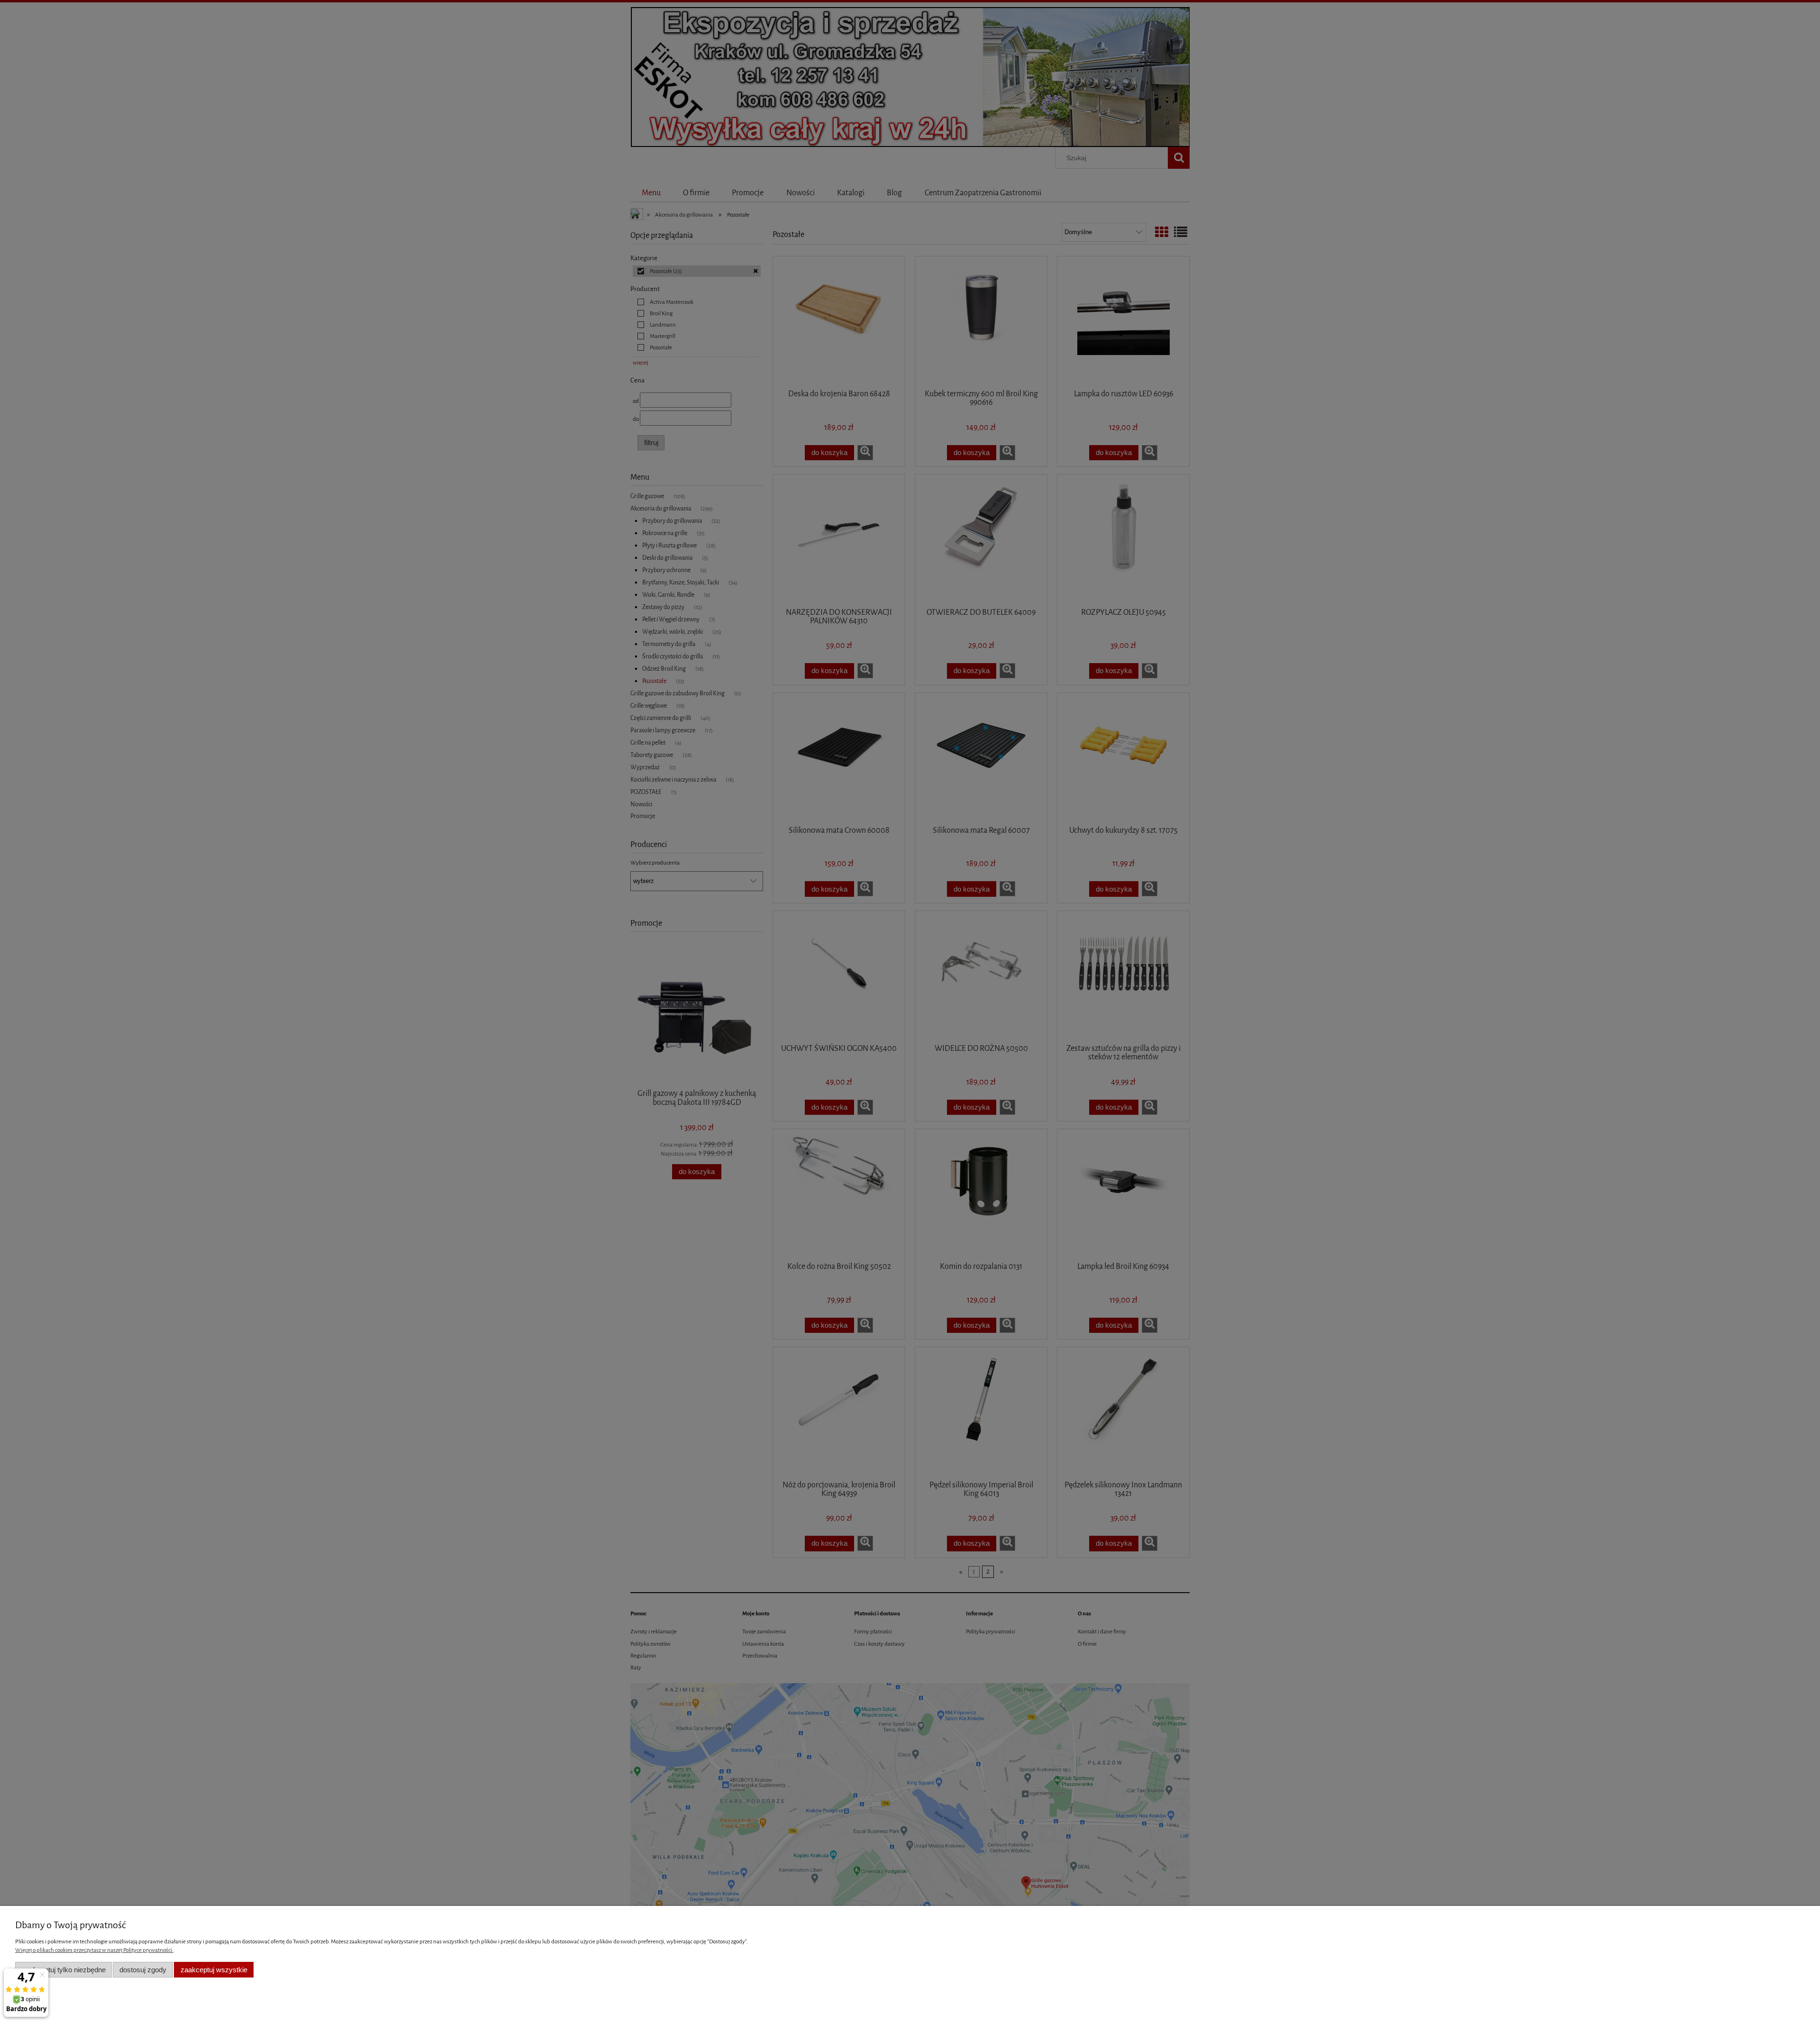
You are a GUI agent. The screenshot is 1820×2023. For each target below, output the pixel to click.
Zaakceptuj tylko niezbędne (64, 1970)
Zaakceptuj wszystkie (214, 1970)
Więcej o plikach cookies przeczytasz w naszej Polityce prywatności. (94, 1950)
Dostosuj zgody (143, 1970)
